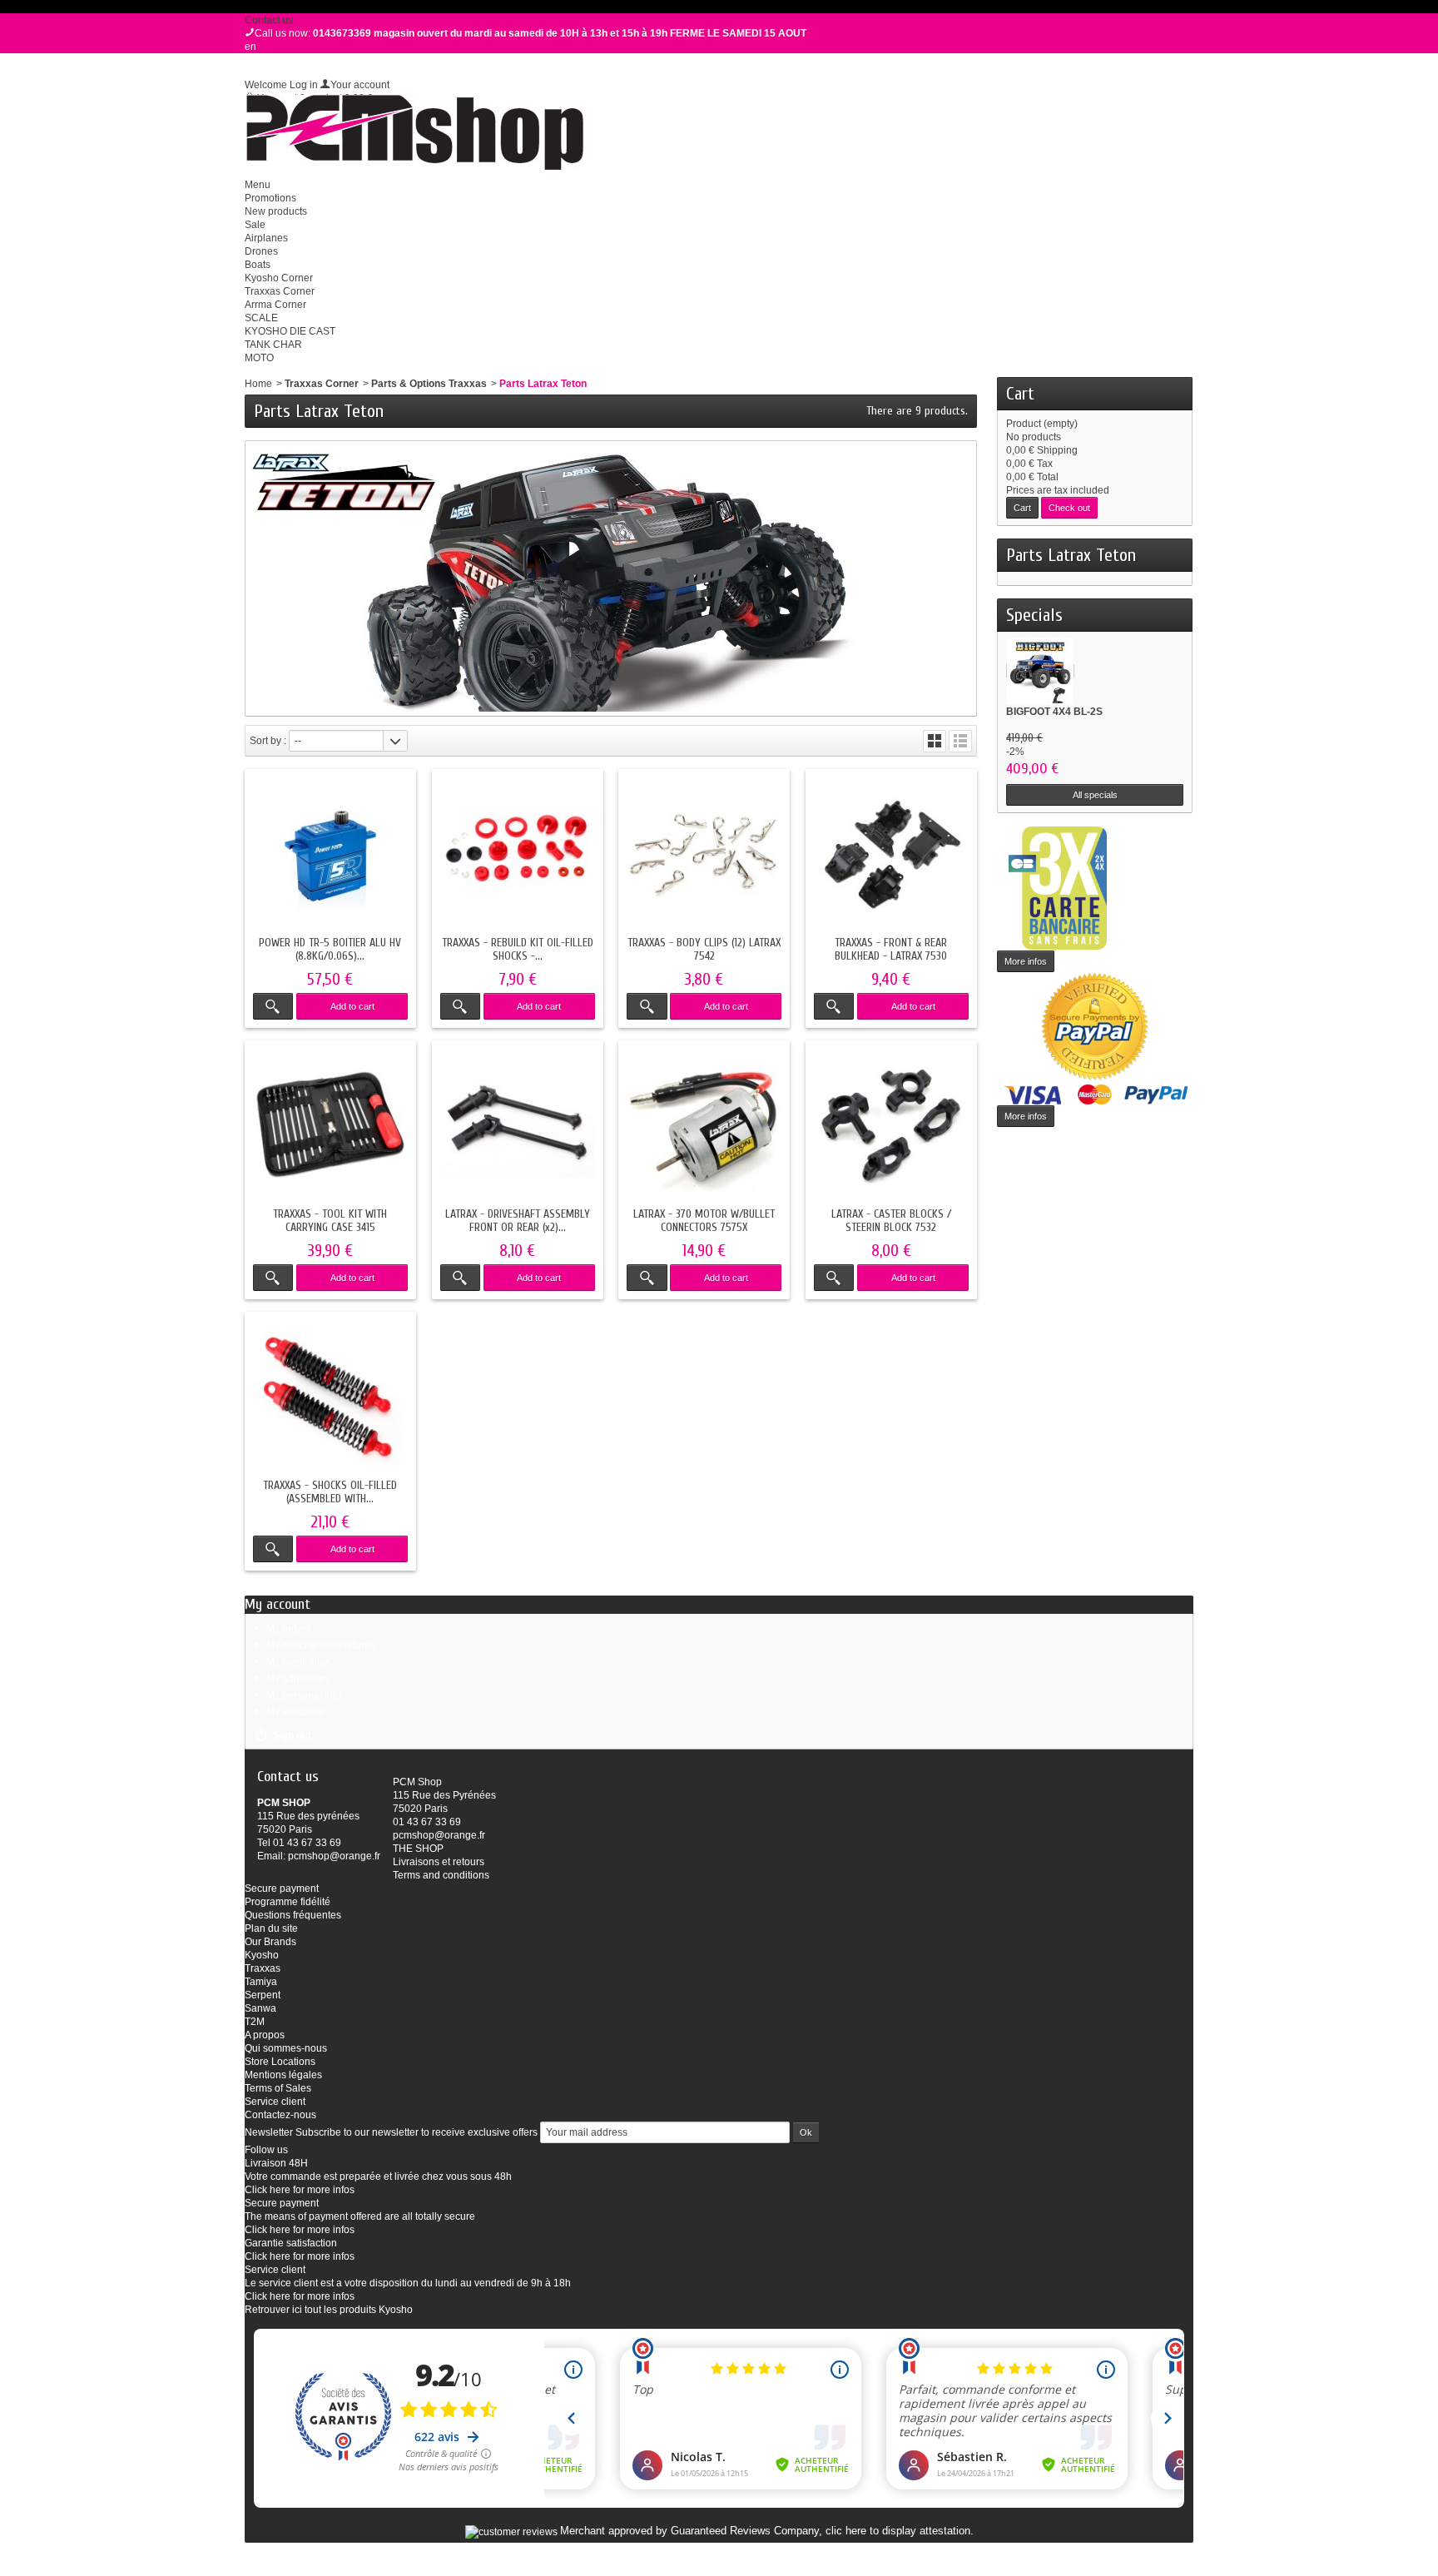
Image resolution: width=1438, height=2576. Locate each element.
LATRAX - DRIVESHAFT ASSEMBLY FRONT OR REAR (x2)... (518, 1221)
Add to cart (352, 1006)
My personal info (304, 1695)
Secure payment (282, 1889)
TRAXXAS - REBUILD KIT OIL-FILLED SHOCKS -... (518, 949)
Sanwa (260, 2008)
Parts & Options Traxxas (429, 384)
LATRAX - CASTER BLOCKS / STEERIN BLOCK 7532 (891, 1221)
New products (276, 211)
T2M (255, 2022)
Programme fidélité (288, 1902)
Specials (1034, 615)
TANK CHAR (273, 345)
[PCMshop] (414, 132)
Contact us (269, 20)
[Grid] (935, 741)
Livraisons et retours (439, 1862)
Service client (275, 2102)
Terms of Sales (278, 2088)
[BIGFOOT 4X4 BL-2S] (1040, 671)
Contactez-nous (280, 2115)
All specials (1095, 795)
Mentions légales (283, 2075)
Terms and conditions (441, 1875)
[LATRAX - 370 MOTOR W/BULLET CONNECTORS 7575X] (704, 1126)
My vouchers (295, 1712)
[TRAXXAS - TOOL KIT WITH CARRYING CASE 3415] (330, 1126)
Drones (261, 251)
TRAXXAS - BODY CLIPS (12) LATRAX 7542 (704, 949)
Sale (255, 225)
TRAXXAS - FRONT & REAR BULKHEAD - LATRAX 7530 (891, 949)
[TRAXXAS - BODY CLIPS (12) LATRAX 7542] (704, 855)
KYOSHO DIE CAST (290, 331)
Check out (1069, 508)
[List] (960, 741)
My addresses (298, 1679)
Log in (304, 85)
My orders (289, 1629)
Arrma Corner (275, 305)
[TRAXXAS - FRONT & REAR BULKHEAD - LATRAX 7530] (891, 855)
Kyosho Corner (279, 278)
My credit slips (298, 1662)
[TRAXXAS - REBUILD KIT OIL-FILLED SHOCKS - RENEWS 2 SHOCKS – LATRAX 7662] (518, 855)
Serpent (263, 1995)
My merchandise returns (321, 1645)
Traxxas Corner (280, 291)
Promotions (270, 198)
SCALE (261, 318)
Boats (258, 265)
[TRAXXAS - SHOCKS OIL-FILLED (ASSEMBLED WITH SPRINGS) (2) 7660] (330, 1397)
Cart (1020, 394)
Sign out (292, 1735)
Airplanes (266, 238)
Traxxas (263, 1968)
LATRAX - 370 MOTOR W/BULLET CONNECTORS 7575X (704, 1221)
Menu (258, 185)
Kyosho (262, 1955)
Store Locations (280, 2062)
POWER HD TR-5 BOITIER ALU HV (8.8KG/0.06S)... (330, 949)
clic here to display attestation (898, 2531)
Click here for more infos (300, 2190)
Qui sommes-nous (286, 2048)
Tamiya (261, 1982)
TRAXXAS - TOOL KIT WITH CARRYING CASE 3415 (330, 1221)
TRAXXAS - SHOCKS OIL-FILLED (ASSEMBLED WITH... (330, 1492)
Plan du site (271, 1928)
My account (278, 1604)
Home (258, 384)
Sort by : (268, 741)
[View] (273, 1006)
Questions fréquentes (293, 1915)
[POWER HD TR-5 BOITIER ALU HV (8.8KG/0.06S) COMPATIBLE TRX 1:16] (330, 855)
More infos (1026, 961)
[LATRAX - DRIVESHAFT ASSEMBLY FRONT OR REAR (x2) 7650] (518, 1126)
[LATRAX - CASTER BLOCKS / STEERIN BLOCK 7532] (891, 1126)
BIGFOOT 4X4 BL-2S (1054, 712)
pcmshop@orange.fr (334, 1856)
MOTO (259, 358)
